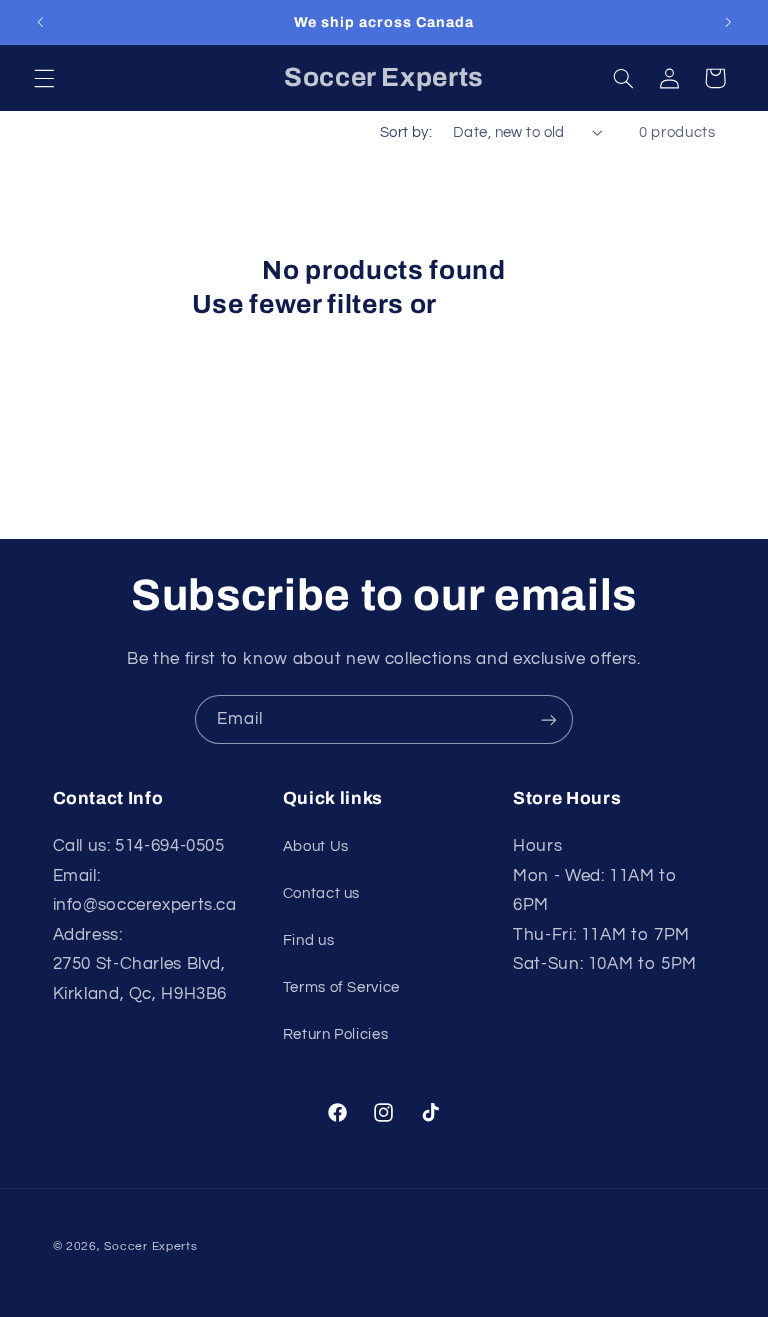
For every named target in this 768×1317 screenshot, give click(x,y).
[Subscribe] (549, 719)
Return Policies (335, 1034)
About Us (316, 846)
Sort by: (406, 132)
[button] (44, 78)
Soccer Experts (150, 1246)
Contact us (321, 893)
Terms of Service (341, 987)
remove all (509, 304)
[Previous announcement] (40, 22)
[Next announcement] (728, 22)
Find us (308, 940)
